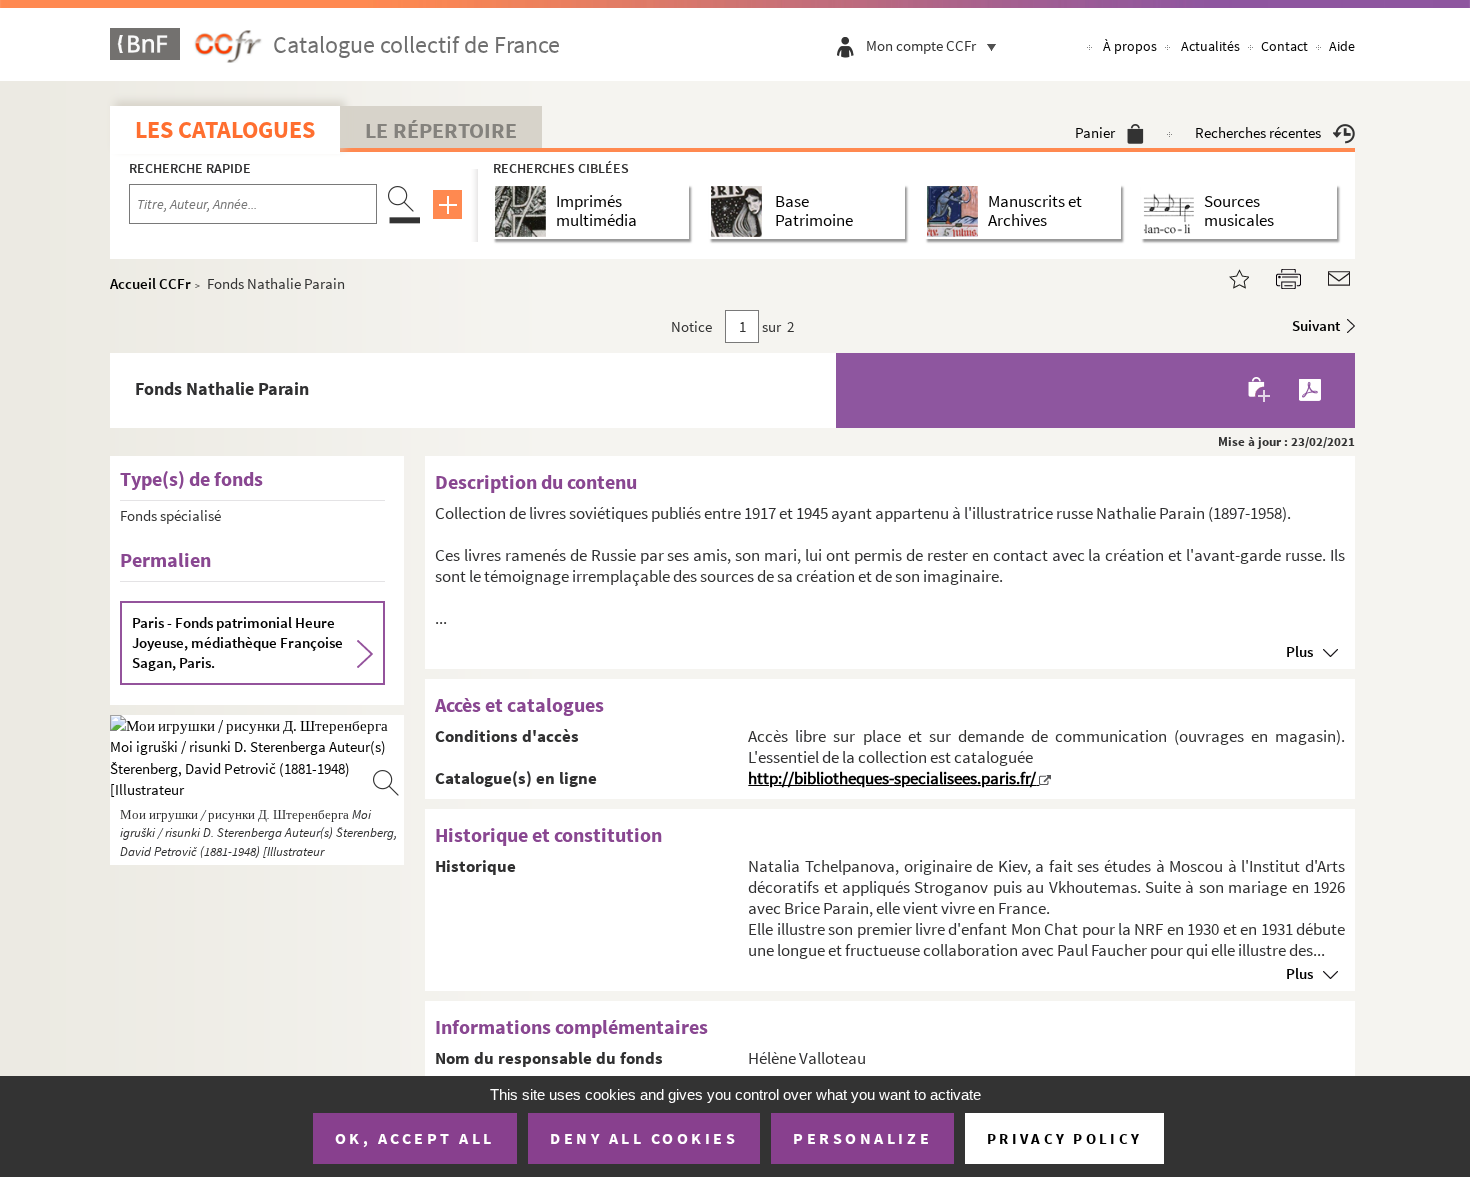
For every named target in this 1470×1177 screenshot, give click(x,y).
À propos (1130, 46)
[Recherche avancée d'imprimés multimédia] (524, 211)
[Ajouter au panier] (1260, 390)
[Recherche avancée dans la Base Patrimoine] (740, 211)
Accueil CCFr (150, 283)
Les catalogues (225, 129)
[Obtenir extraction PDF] (1310, 390)
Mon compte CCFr (921, 45)
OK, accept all (415, 1138)
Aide (1342, 46)
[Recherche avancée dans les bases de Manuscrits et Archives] (956, 211)
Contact (1284, 46)
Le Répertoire (441, 130)
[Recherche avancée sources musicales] (1172, 211)
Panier (1095, 132)
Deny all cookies (644, 1138)
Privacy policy (1064, 1138)
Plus (1299, 651)
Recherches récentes (1258, 132)
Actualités (1210, 46)
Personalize (862, 1138)
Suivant (1316, 325)
